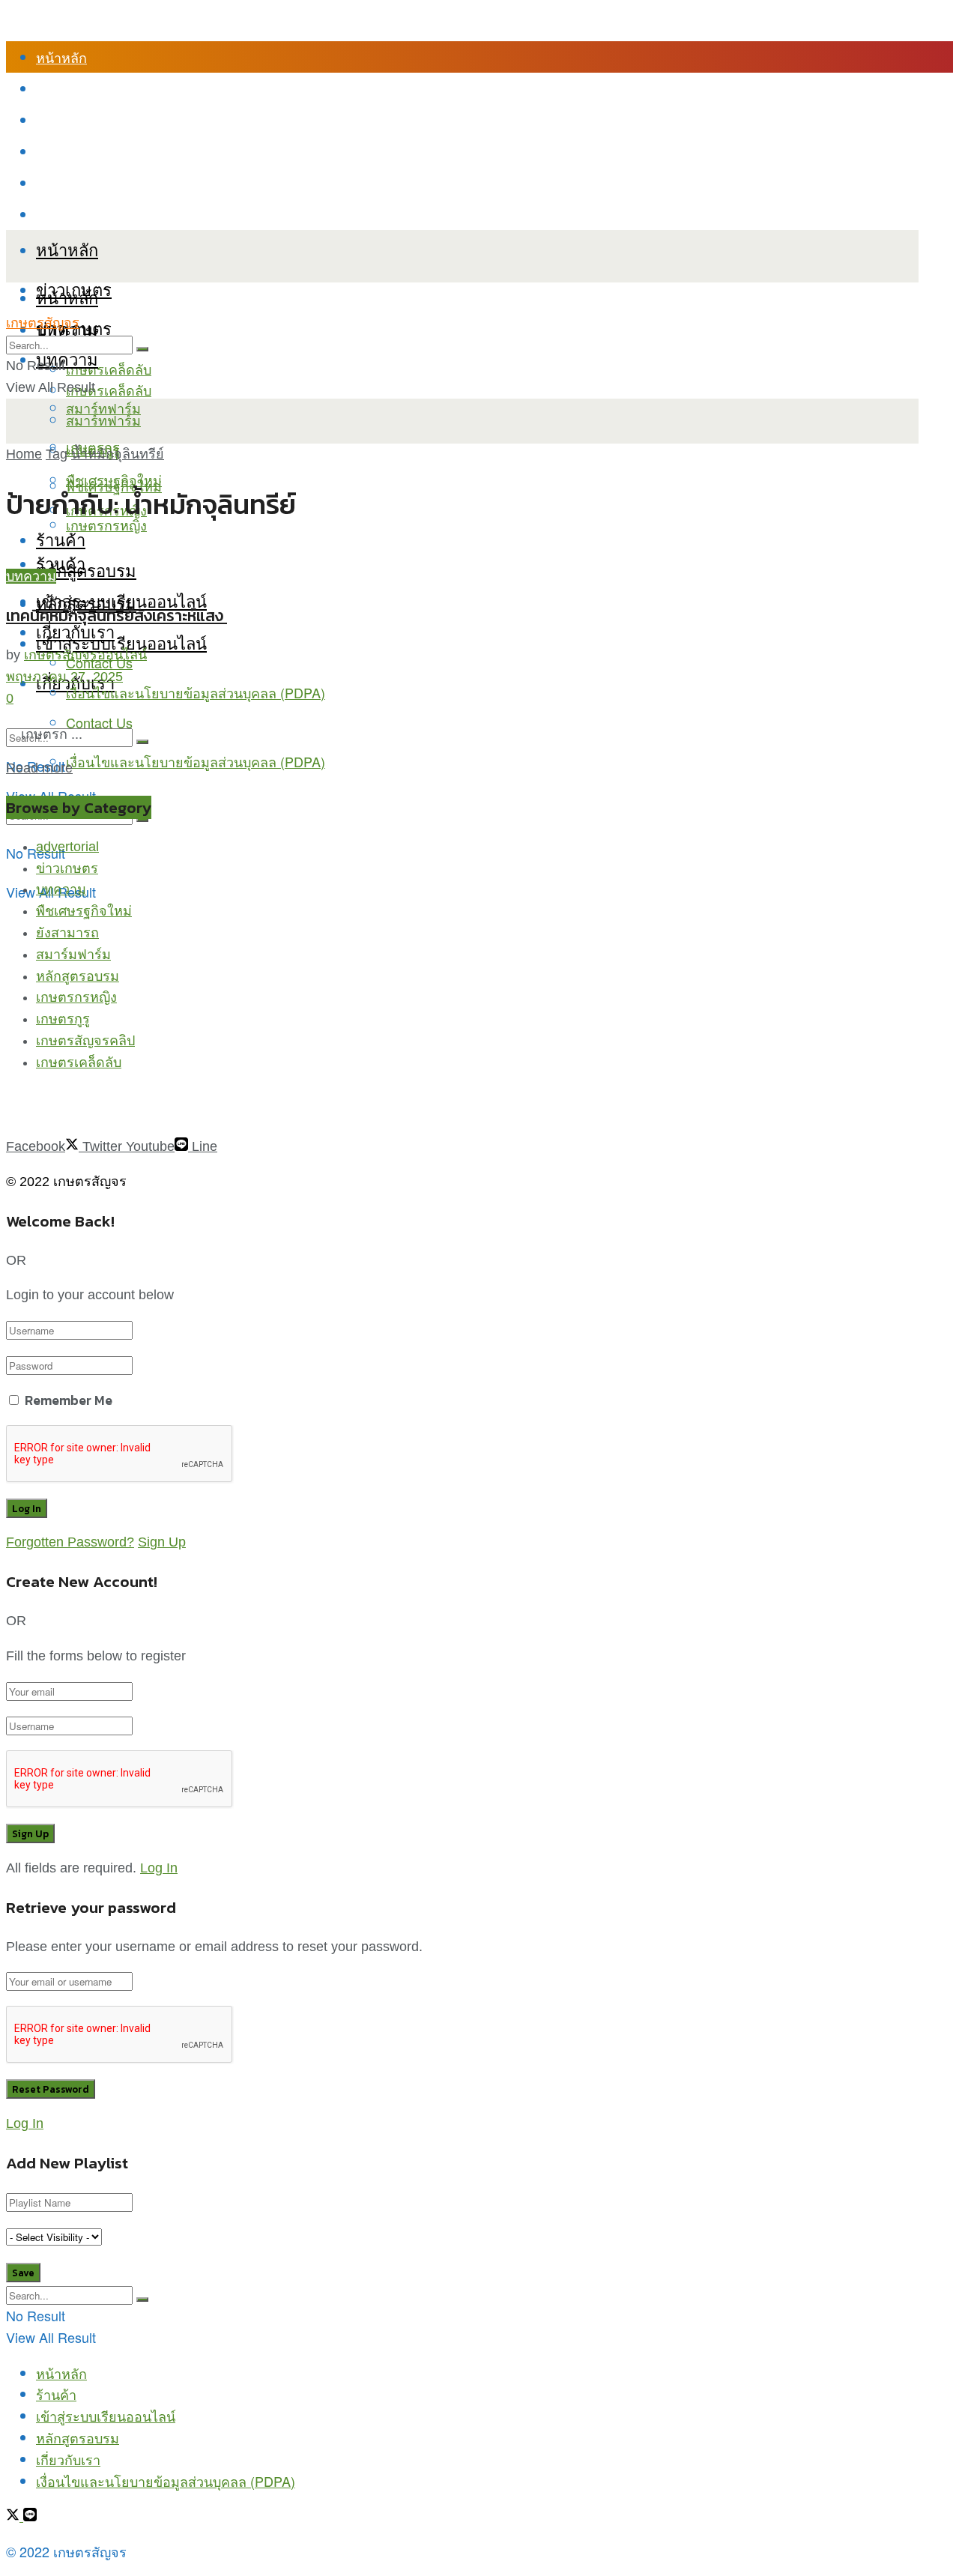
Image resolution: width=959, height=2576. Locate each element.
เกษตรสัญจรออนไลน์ (85, 655)
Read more (39, 768)
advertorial (67, 847)
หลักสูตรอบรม (78, 151)
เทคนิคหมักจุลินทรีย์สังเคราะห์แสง (117, 616)
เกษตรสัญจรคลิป (85, 1041)
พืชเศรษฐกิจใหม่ (114, 480)
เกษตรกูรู (63, 1019)
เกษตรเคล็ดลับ (109, 369)
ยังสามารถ (67, 933)
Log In (159, 1868)
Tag (57, 454)
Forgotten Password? (70, 1542)
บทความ (67, 359)
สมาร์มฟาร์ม (73, 955)
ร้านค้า (56, 88)
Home (24, 454)
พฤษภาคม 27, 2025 (64, 677)
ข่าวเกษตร (67, 868)
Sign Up (162, 1542)
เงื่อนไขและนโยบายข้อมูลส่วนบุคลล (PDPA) (166, 214)
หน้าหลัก (61, 57)
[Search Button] (142, 742)
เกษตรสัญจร (43, 323)
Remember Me (69, 1400)
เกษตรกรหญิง (76, 997)
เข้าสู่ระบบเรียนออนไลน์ (106, 120)
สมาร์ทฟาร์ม (103, 420)
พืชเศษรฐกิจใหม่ (84, 911)
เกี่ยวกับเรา (68, 183)
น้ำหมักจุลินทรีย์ (118, 454)
